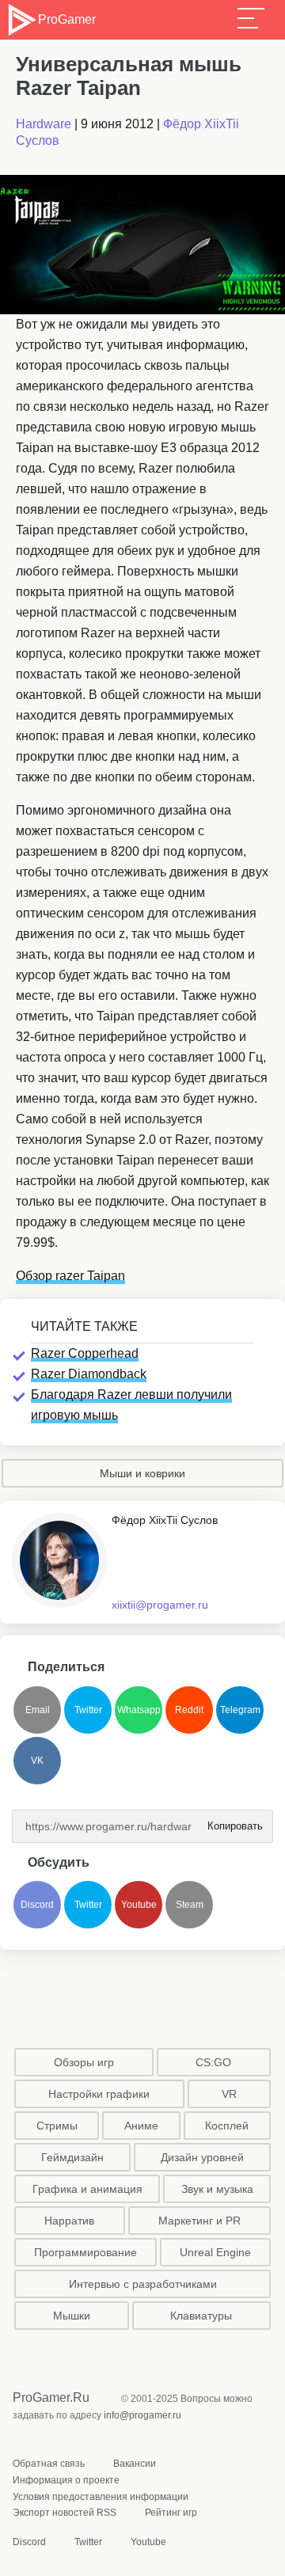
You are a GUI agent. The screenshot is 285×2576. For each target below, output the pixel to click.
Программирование (85, 2252)
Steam (190, 1905)
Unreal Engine (215, 2252)
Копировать (230, 1821)
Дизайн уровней (202, 2157)
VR (229, 2094)
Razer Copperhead (85, 1353)
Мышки (72, 2316)
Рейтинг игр (171, 2513)
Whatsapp (139, 1710)
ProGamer (66, 19)
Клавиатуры (201, 2316)
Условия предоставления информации (101, 2497)
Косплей (227, 2126)
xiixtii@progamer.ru (160, 1605)
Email (38, 1710)
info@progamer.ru (142, 2415)
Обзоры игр (84, 2062)
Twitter (88, 1710)
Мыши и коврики (142, 1473)
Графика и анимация (87, 2189)
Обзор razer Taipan (70, 1276)
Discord (37, 1905)
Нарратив (69, 2221)
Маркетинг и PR (199, 2221)
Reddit (189, 1710)
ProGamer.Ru (51, 2397)
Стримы (57, 2126)
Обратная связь (49, 2464)
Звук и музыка (217, 2189)
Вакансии (135, 2464)
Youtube (139, 1905)
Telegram (240, 1710)
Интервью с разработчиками (143, 2284)
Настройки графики (99, 2094)
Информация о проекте (66, 2480)
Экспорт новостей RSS (65, 2513)
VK (37, 1761)
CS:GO (213, 2062)
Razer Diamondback (89, 1374)
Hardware (44, 124)
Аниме (141, 2126)
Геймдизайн (72, 2157)
